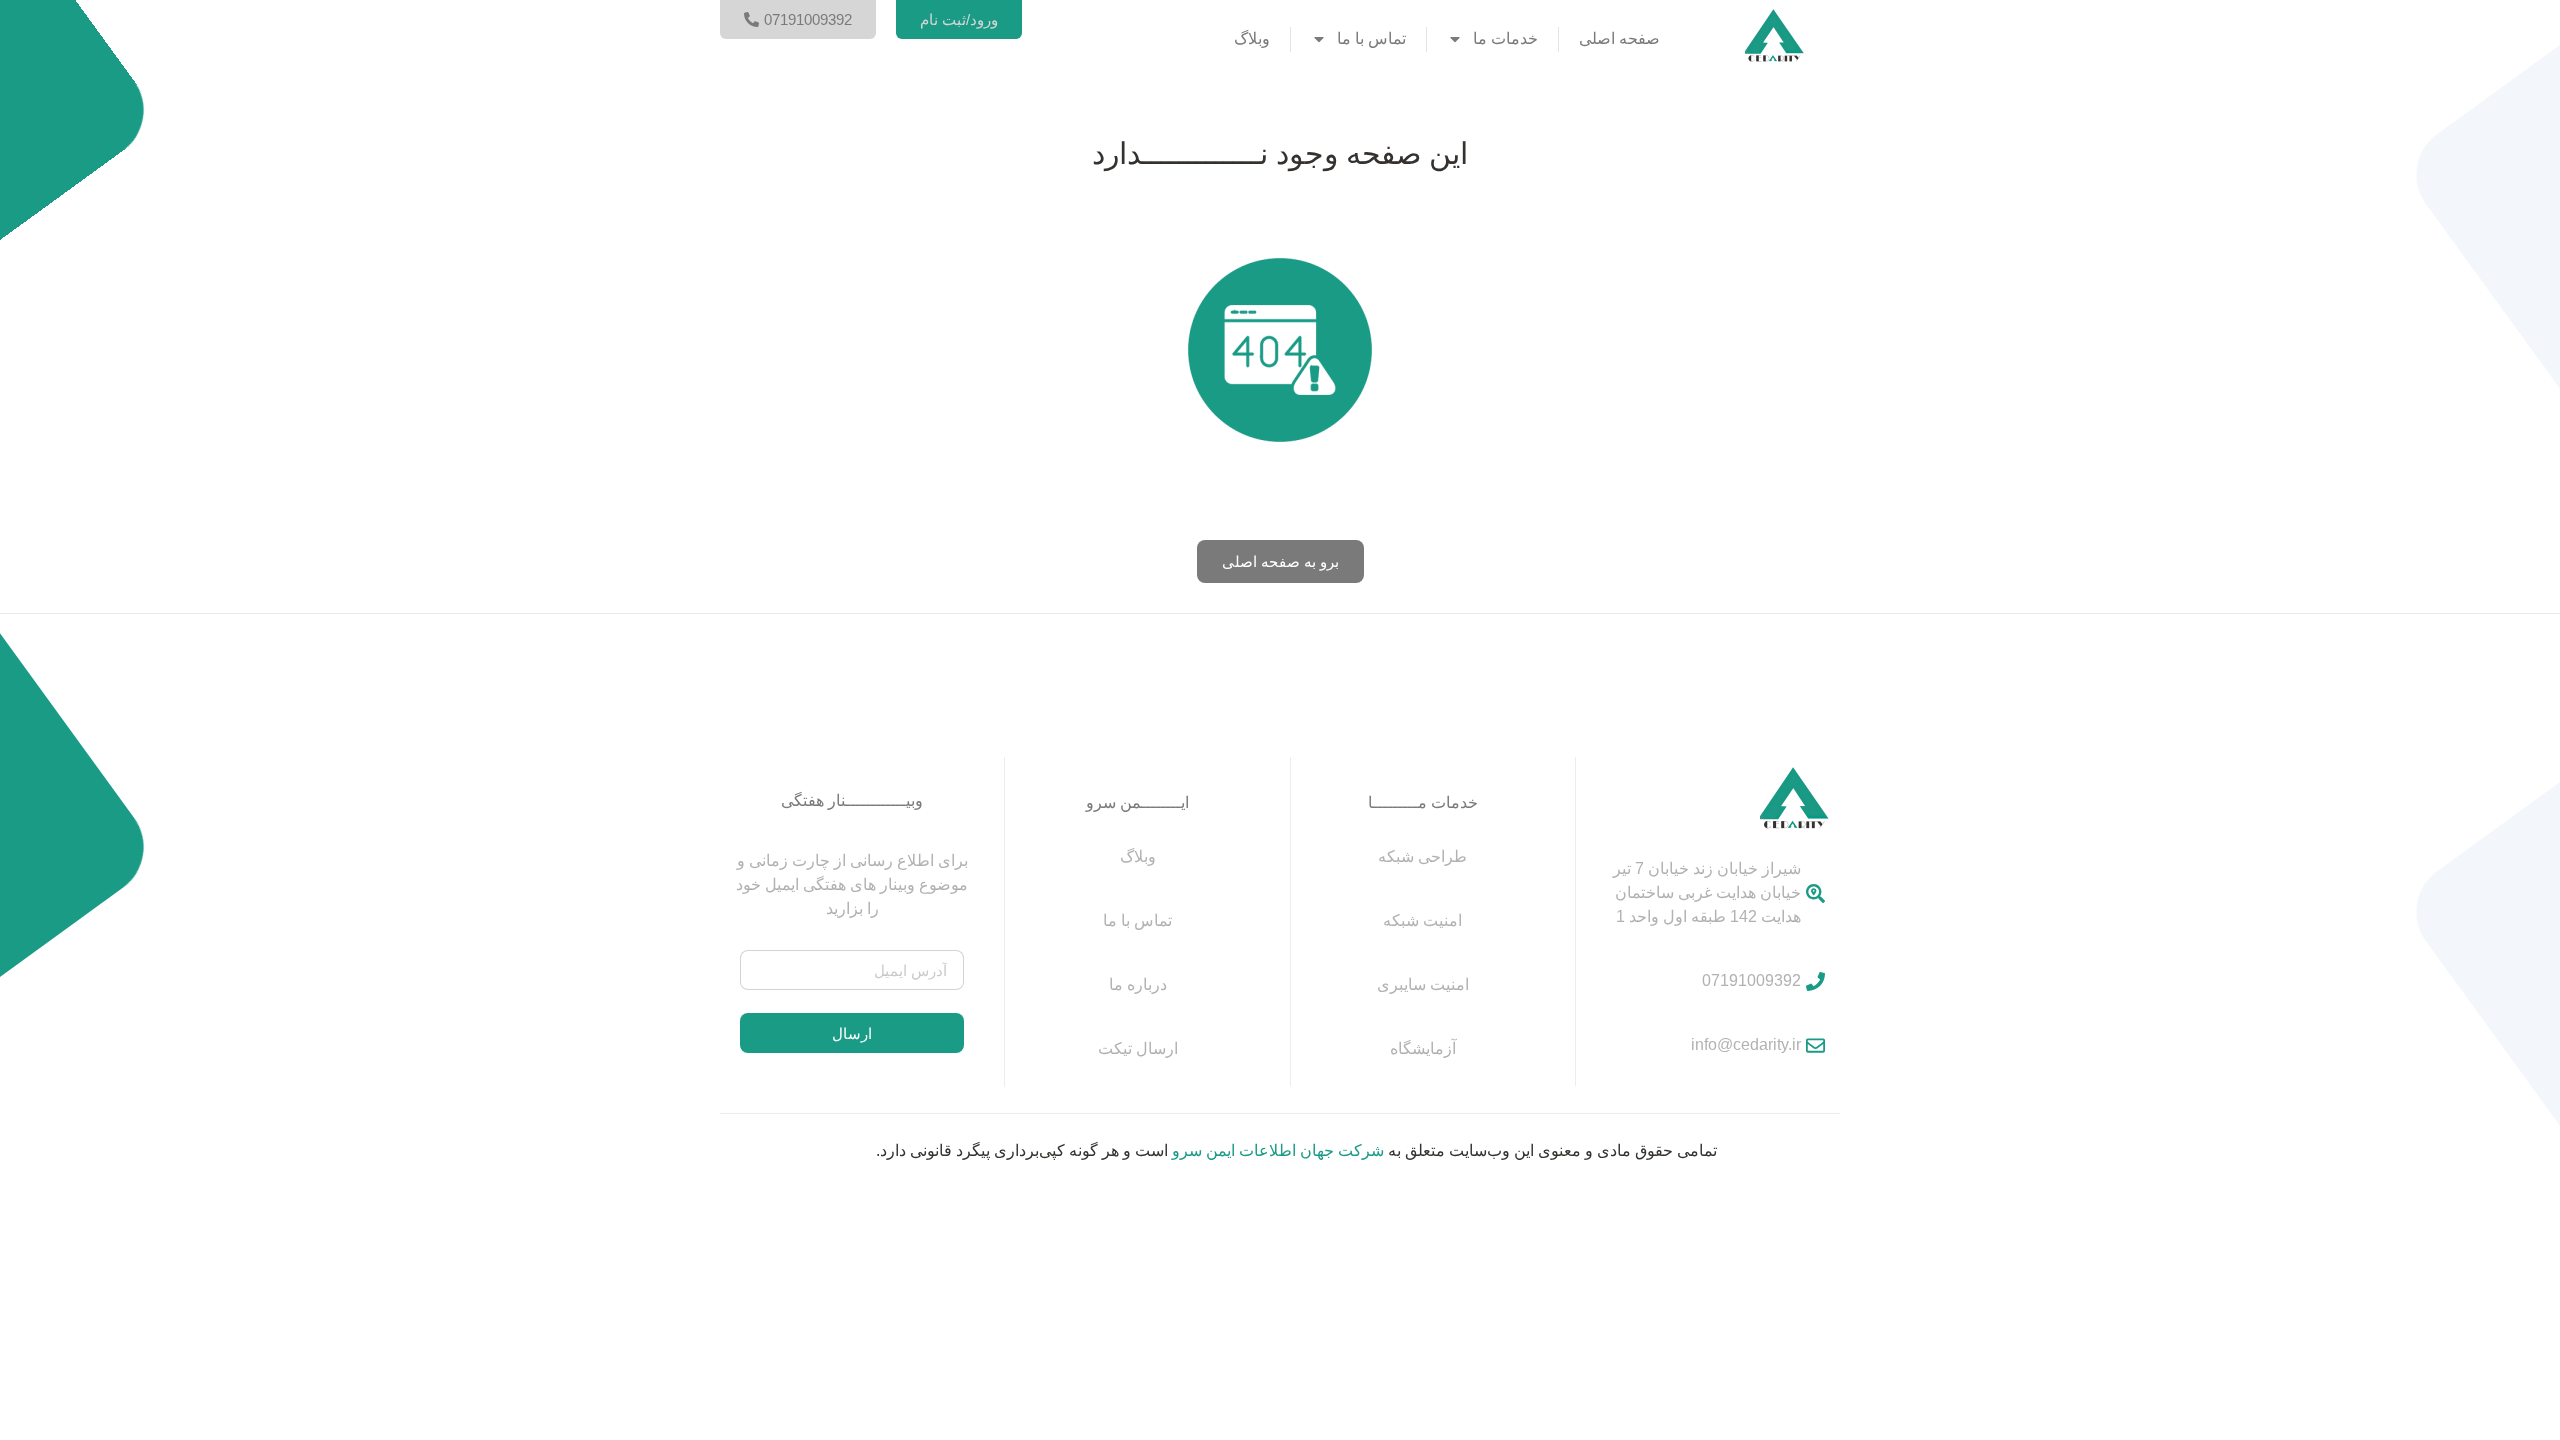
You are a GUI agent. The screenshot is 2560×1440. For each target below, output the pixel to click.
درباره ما (1138, 984)
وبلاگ (1252, 38)
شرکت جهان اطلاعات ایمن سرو (1278, 1150)
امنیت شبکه (1422, 920)
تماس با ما (1371, 38)
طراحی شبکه (1422, 856)
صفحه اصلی (1619, 38)
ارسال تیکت (1138, 1048)
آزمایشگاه (1423, 1048)
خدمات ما (1505, 38)
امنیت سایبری (1423, 984)
